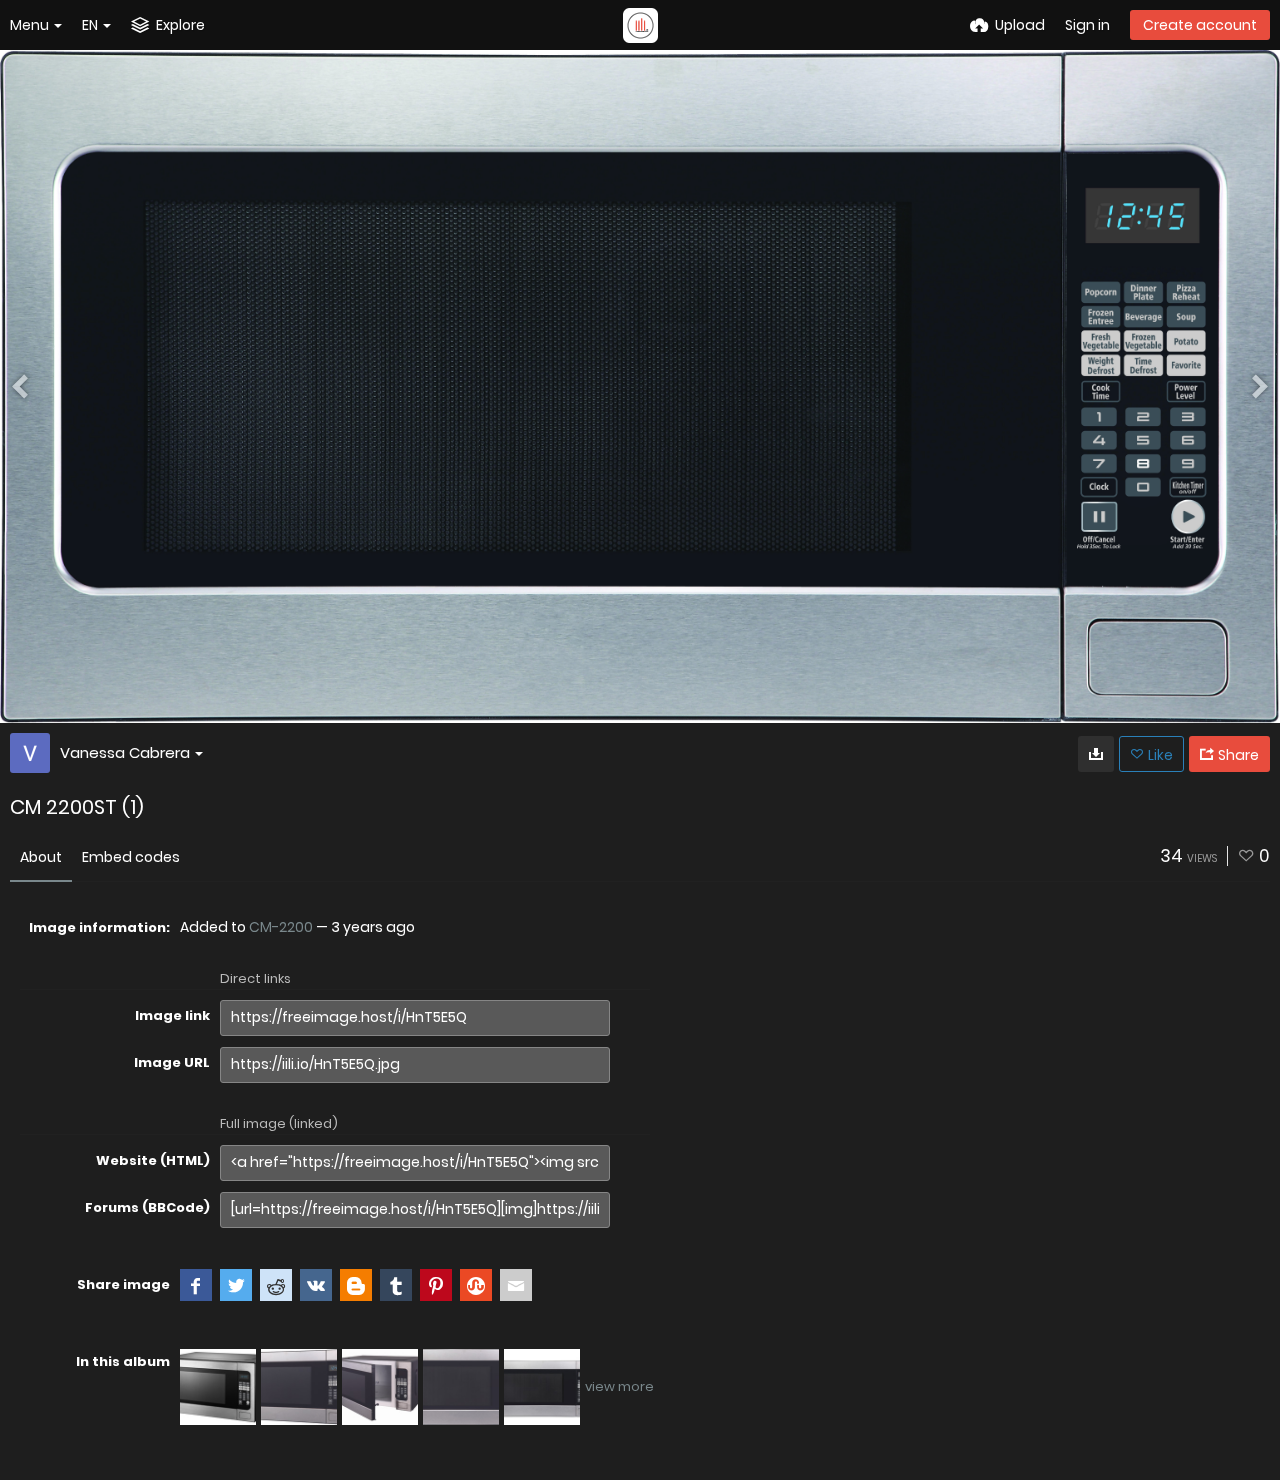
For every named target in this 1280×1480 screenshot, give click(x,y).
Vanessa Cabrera (125, 752)
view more (619, 1386)
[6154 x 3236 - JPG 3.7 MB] (1096, 754)
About (41, 857)
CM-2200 (281, 927)
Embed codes (131, 857)
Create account (1200, 25)
